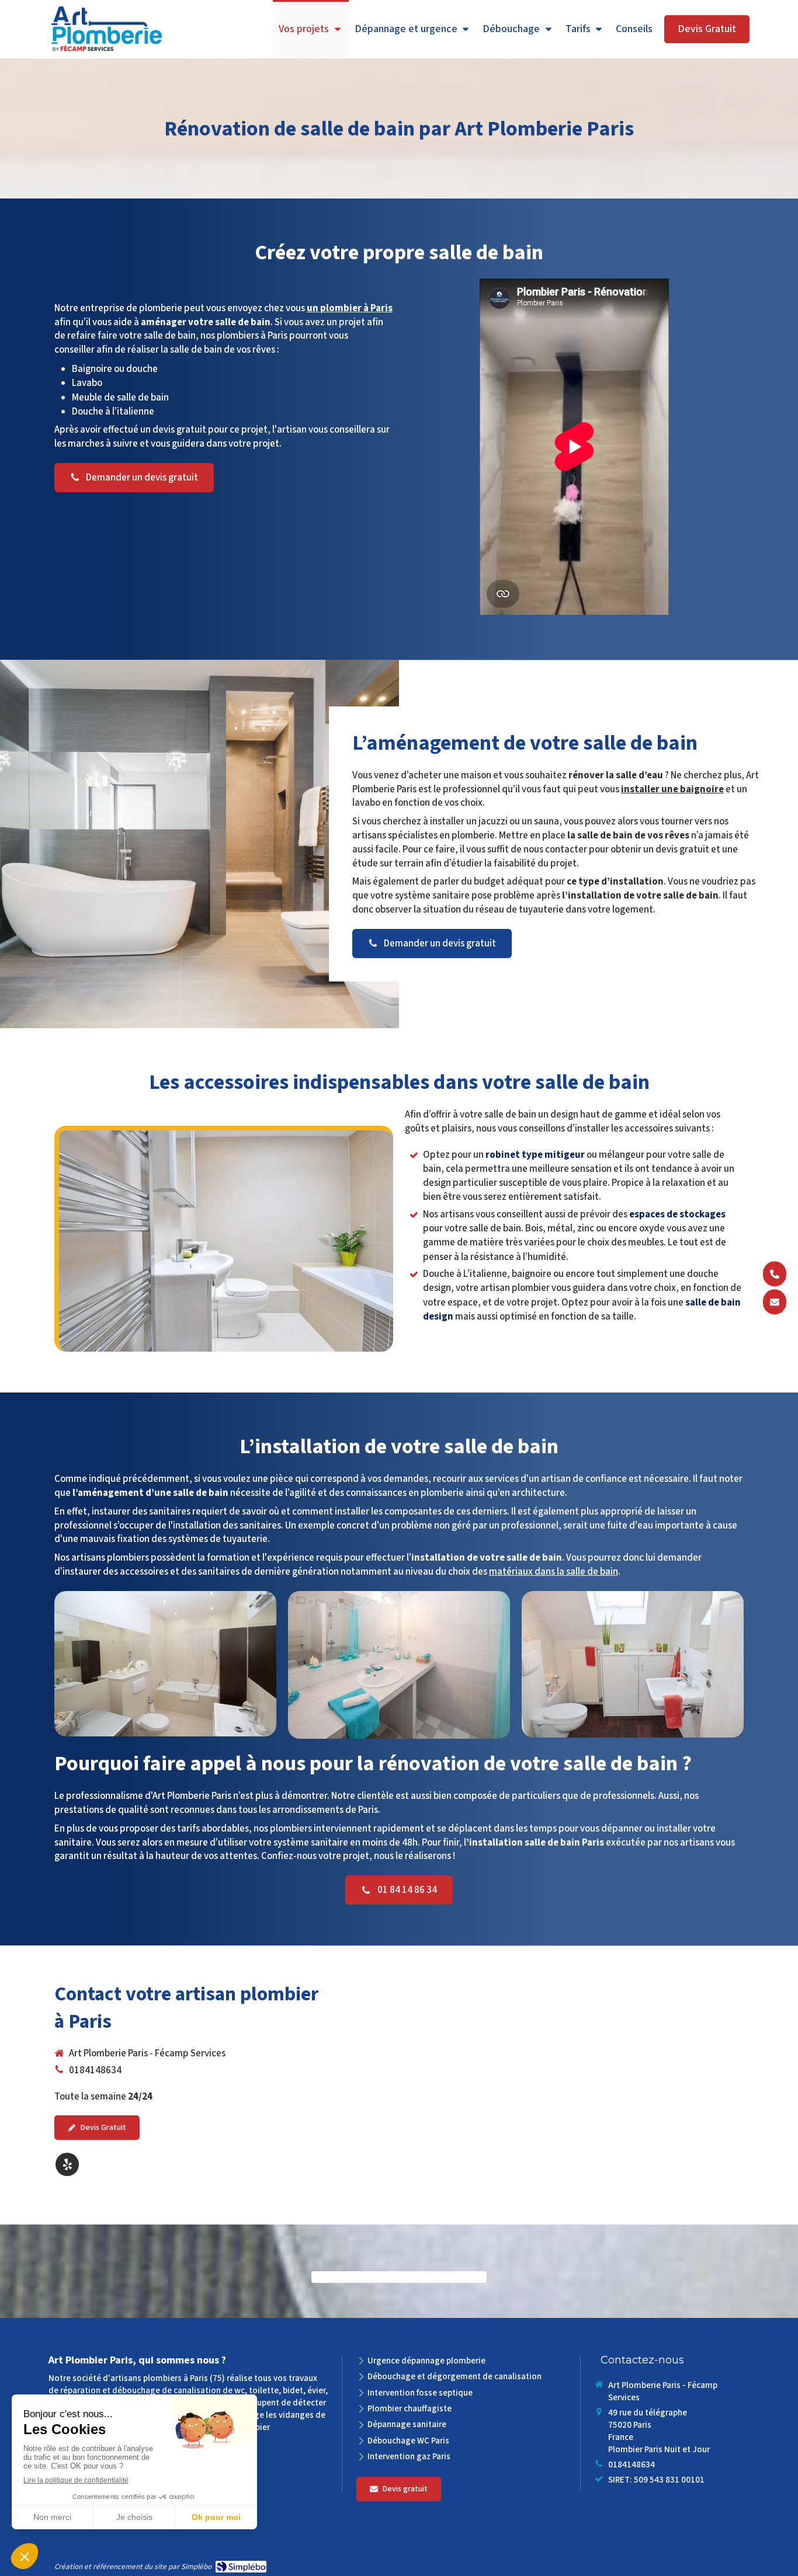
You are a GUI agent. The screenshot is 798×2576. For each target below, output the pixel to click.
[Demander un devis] (775, 1302)
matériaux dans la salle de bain (554, 1572)
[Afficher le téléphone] (775, 1274)
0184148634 (95, 2070)
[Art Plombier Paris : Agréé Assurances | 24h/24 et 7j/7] (107, 30)
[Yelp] (67, 2164)
